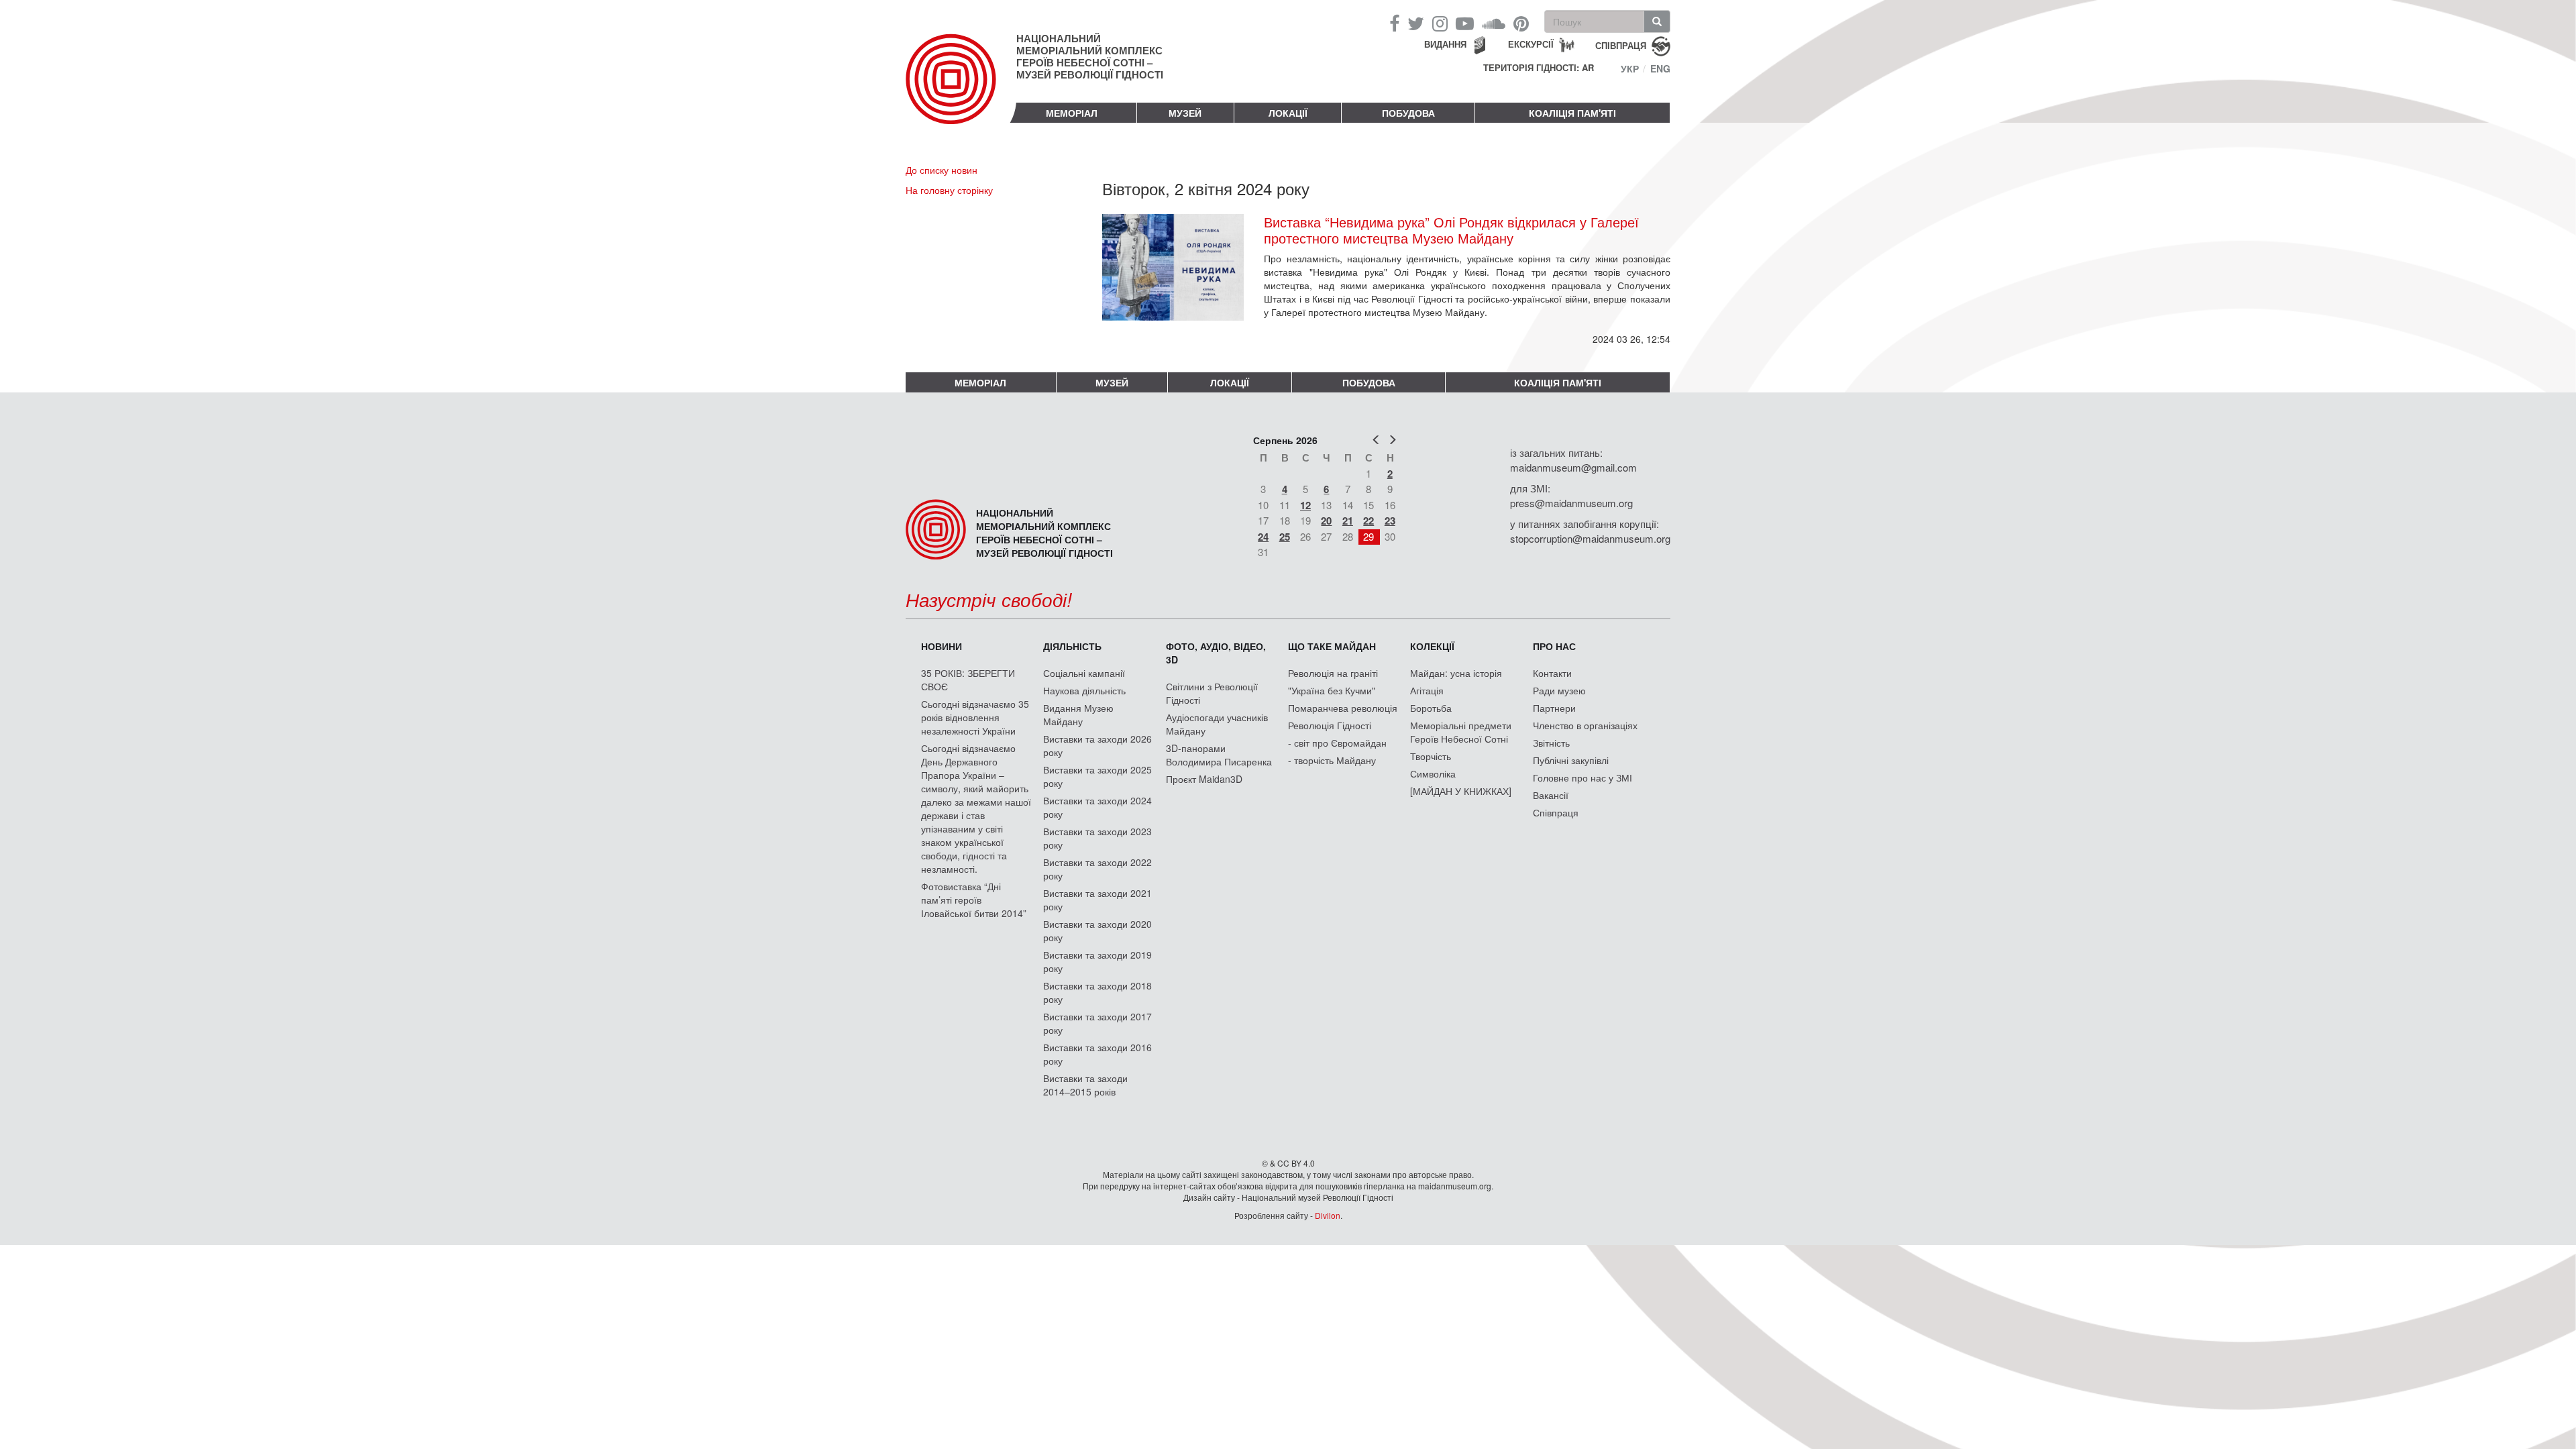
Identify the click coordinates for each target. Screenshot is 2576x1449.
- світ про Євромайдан (1337, 743)
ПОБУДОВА (1408, 113)
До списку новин (942, 170)
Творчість (1431, 756)
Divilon (1328, 1215)
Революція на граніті (1333, 673)
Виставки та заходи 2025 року (1097, 776)
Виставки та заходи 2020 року (1097, 930)
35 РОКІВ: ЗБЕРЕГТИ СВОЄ (968, 680)
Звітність (1551, 743)
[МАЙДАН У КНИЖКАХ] (1461, 791)
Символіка (1433, 773)
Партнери (1554, 708)
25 (1285, 537)
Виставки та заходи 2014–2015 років (1085, 1085)
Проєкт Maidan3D (1204, 779)
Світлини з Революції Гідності (1212, 693)
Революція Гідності (1330, 725)
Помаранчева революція (1343, 708)
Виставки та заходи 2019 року (1097, 961)
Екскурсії (1531, 44)
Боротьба (1431, 708)
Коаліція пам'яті (1572, 113)
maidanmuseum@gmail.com (1573, 467)
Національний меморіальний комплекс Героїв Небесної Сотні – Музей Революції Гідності (1090, 56)
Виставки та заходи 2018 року (1097, 992)
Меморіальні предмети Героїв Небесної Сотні (1461, 732)
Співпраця (1556, 812)
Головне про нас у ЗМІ (1582, 777)
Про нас (1554, 646)
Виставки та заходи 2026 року (1097, 745)
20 (1326, 521)
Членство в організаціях (1585, 725)
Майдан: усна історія (1456, 673)
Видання (1445, 44)
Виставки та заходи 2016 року (1097, 1054)
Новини (942, 646)
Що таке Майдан (1332, 646)
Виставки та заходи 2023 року (1097, 838)
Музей (1185, 113)
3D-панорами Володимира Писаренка (1219, 755)
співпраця (1621, 45)
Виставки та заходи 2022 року (1097, 869)
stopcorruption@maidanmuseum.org (1590, 538)
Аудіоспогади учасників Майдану (1217, 724)
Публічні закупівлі (1571, 760)
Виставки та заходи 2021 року (1097, 900)
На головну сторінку (949, 190)
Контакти (1552, 673)
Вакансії (1551, 795)
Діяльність (1072, 646)
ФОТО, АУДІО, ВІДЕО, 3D (1216, 653)
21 (1348, 521)
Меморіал (1072, 113)
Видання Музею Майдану (1078, 714)
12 (1305, 505)
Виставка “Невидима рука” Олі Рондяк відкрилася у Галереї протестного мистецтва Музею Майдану (1451, 230)
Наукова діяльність (1084, 690)
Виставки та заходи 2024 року (1097, 807)
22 (1368, 521)
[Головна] (961, 90)
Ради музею (1559, 690)
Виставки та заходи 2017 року (1097, 1023)
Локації (1288, 113)
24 (1263, 537)
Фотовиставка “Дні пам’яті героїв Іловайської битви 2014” (974, 900)
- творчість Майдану (1332, 760)
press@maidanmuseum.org (1571, 503)
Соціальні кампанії (1084, 673)
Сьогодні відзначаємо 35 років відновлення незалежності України (975, 717)
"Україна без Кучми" (1332, 690)
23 (1390, 521)
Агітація (1427, 690)
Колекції (1432, 646)
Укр (1630, 68)
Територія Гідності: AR (1539, 68)
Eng (1660, 68)
